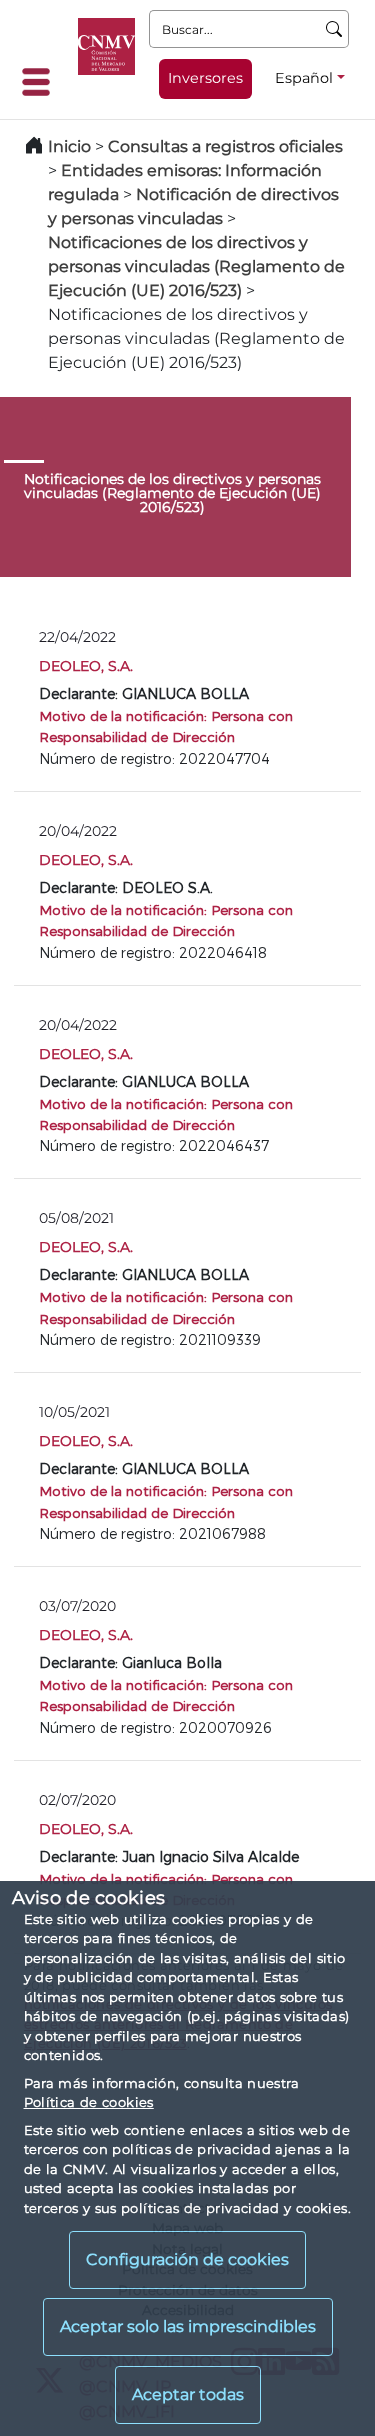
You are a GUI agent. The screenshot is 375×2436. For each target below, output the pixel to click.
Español (304, 78)
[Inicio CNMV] (106, 46)
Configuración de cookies (187, 2259)
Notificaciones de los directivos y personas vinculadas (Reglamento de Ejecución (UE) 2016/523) (196, 266)
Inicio (69, 146)
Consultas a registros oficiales (225, 146)
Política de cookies (89, 2102)
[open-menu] (42, 82)
